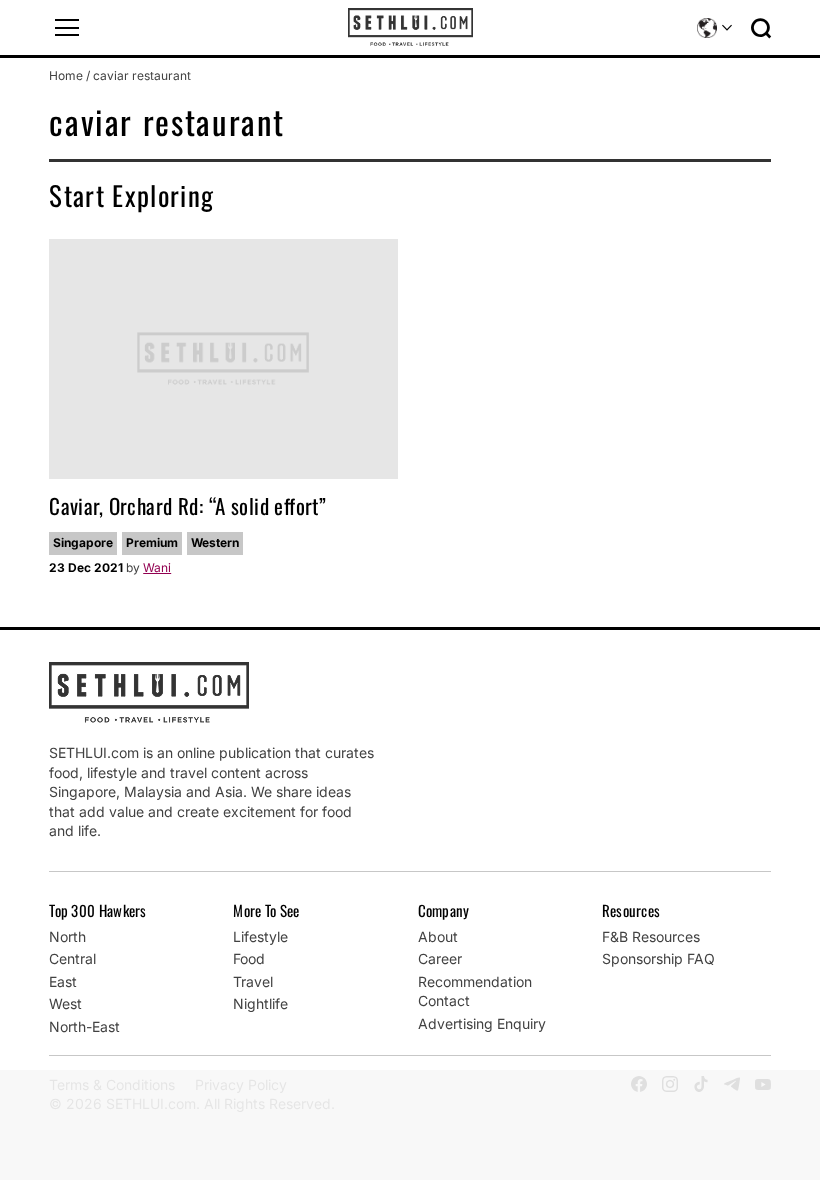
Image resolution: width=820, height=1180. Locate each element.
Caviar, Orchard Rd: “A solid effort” (187, 505)
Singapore (83, 542)
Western (215, 542)
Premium (152, 542)
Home (66, 75)
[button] (67, 28)
